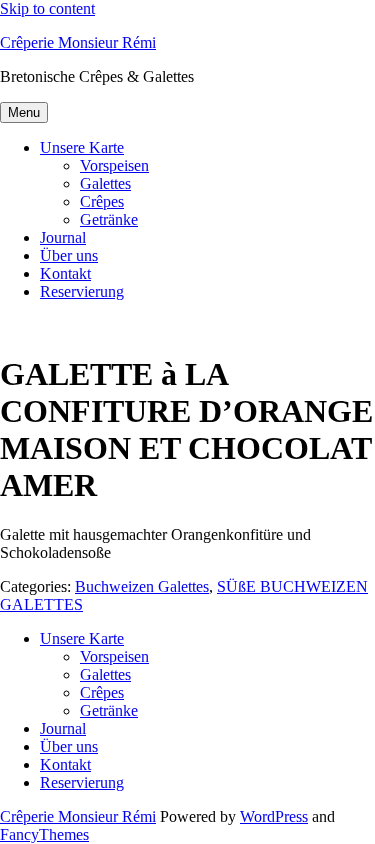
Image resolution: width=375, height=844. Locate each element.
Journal (63, 237)
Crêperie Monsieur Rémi (78, 42)
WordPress (274, 816)
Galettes (105, 183)
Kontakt (65, 273)
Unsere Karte (82, 147)
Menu (24, 112)
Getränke (109, 219)
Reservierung (82, 291)
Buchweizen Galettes (142, 586)
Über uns (69, 255)
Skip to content (47, 8)
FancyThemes (44, 834)
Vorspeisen (114, 165)
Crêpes (102, 201)
